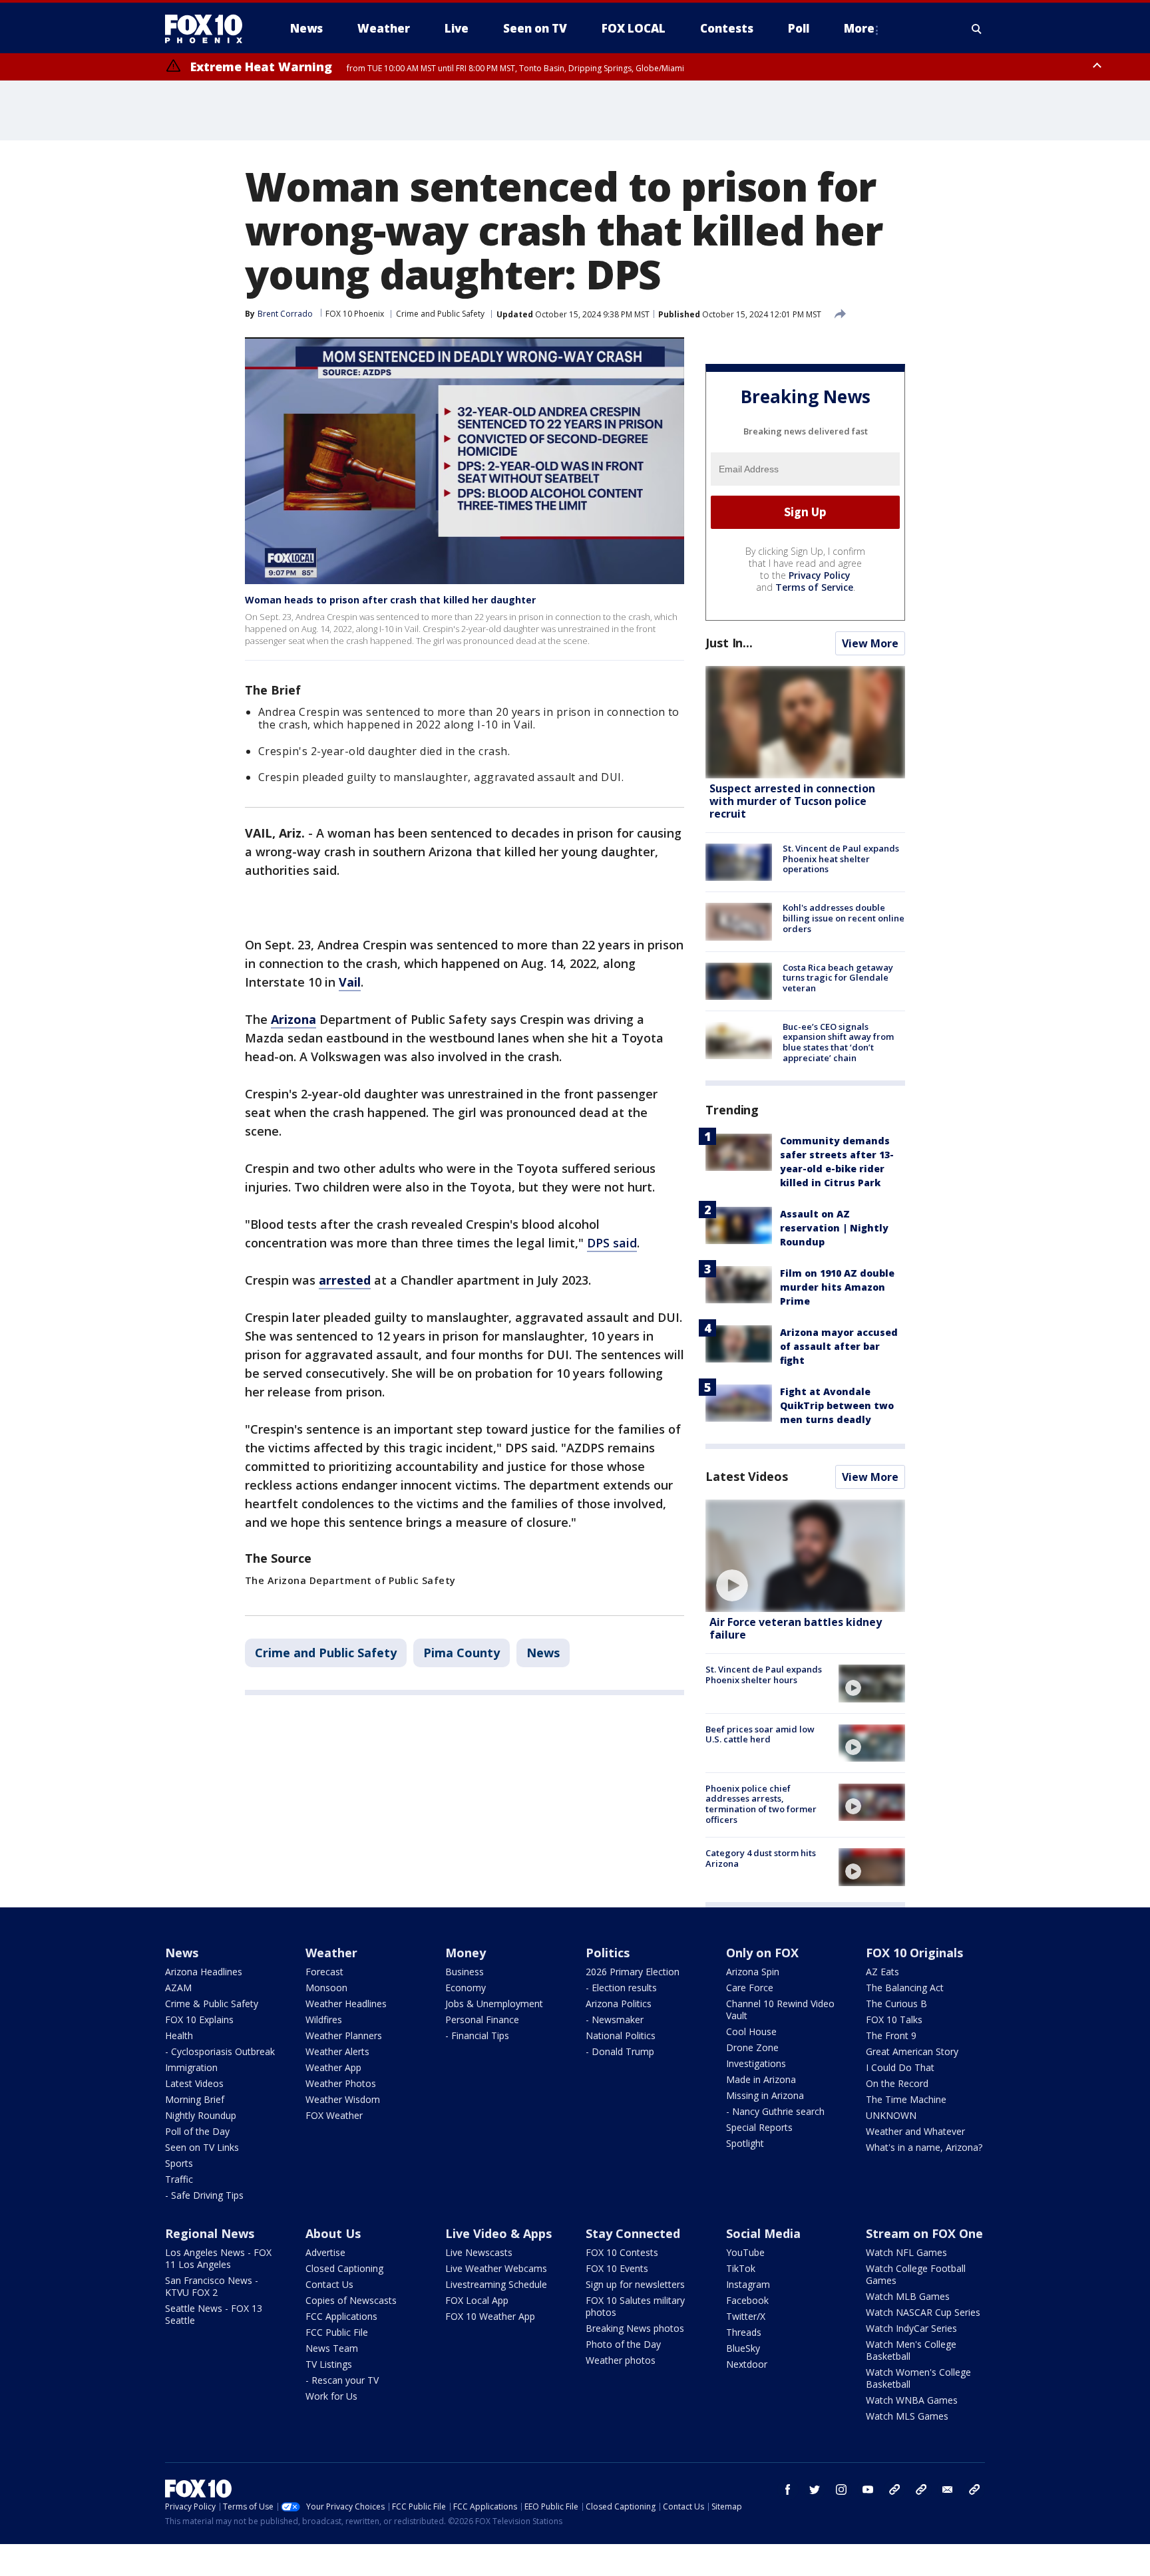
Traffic (179, 2179)
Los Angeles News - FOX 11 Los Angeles (218, 2258)
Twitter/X (746, 2316)
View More (870, 643)
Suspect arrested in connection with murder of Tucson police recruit (792, 801)
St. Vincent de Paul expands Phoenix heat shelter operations (841, 859)
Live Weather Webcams (496, 2268)
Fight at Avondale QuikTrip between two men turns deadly (837, 1405)
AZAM (178, 1988)
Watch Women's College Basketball (918, 2378)
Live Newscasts (479, 2252)
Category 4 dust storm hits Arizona (761, 1858)
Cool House (751, 2031)
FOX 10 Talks (894, 2019)
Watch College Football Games (916, 2274)
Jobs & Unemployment (494, 2004)
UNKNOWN (891, 2115)
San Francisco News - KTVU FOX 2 (212, 2286)
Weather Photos (341, 2083)
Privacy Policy (820, 575)
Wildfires (324, 2019)
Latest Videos (747, 1476)
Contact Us (329, 2284)
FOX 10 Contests (622, 2252)
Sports (179, 2163)
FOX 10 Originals (914, 1953)
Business (465, 1972)
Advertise (325, 2252)
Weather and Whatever (915, 2131)
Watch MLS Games (907, 2416)
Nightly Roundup (201, 2115)
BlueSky (743, 2348)
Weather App (333, 2067)
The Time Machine (906, 2099)
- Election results (621, 1988)
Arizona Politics (619, 2004)
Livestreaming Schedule (496, 2284)
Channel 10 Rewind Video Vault (780, 2010)
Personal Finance (482, 2019)
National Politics (621, 2035)
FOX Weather (334, 2115)
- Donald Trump (620, 2051)
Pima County (462, 1653)
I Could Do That (900, 2067)
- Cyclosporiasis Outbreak (220, 2051)
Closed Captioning (344, 2268)
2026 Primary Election (633, 1972)
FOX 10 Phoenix (355, 314)
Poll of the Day (197, 2131)
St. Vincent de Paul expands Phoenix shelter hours (764, 1675)
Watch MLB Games (908, 2296)
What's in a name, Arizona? (924, 2147)
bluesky (921, 2490)
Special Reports (759, 2127)
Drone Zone (752, 2047)
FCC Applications (341, 2316)
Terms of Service (814, 587)
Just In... (729, 643)
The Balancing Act (905, 1988)
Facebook (747, 2300)
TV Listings (329, 2364)
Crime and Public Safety (440, 314)
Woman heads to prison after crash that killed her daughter (390, 600)
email (948, 2490)
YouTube (745, 2252)
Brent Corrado (285, 314)
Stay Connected (633, 2233)
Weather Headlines (346, 2004)
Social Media (763, 2233)
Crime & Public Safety (212, 2004)
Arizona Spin (753, 1972)
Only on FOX (762, 1953)
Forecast (324, 1972)
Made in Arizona (761, 2079)
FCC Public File (337, 2332)
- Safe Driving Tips (204, 2195)
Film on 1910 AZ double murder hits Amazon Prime (837, 1287)
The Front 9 (891, 2035)
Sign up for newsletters (635, 2284)
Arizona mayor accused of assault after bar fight (839, 1346)
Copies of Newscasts (351, 2300)
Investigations (756, 2063)
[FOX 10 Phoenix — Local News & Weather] (209, 29)
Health (179, 2035)
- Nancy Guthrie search (775, 2111)
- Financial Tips (477, 2035)
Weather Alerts (337, 2051)
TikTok (741, 2268)
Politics (608, 1953)
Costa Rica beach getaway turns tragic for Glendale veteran (838, 978)
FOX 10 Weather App (490, 2316)
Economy (466, 1988)
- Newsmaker (615, 2019)
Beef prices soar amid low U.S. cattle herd (760, 1734)
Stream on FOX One (924, 2233)
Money (466, 1953)
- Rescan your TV (342, 2380)
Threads (744, 2332)
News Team (332, 2348)
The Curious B (896, 2004)
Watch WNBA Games (912, 2400)
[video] (805, 1556)
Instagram (748, 2284)
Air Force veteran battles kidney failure (796, 1628)
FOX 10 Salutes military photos (635, 2306)
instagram (841, 2490)
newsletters (974, 2490)
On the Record (897, 2083)
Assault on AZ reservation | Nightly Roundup (834, 1228)
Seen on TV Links (202, 2147)
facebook (788, 2490)
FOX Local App (477, 2300)
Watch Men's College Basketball (911, 2350)
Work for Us (331, 2396)
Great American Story (912, 2051)
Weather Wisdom (343, 2099)
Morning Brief (195, 2099)
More (859, 28)
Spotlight (745, 2143)
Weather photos (621, 2360)
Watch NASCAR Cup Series (923, 2312)
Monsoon (326, 1988)
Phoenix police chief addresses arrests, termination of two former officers (761, 1804)
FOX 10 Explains (199, 2019)
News (543, 1653)
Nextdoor (747, 2364)
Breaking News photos (635, 2328)
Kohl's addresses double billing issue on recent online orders (844, 918)
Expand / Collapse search (977, 29)
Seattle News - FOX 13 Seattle (214, 2314)
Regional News (210, 2233)
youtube (868, 2490)
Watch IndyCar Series (911, 2328)
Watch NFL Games (906, 2252)
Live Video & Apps (498, 2233)
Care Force (750, 1988)
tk (894, 2490)
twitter (815, 2490)
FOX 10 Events (617, 2268)
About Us (333, 2233)
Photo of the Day (623, 2344)
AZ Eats (882, 1972)
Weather (331, 1953)
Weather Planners (344, 2035)
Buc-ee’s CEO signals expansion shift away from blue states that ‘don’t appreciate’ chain (838, 1042)
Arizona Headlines (204, 1972)
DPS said (612, 1243)
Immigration (191, 2067)
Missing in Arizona (765, 2095)
